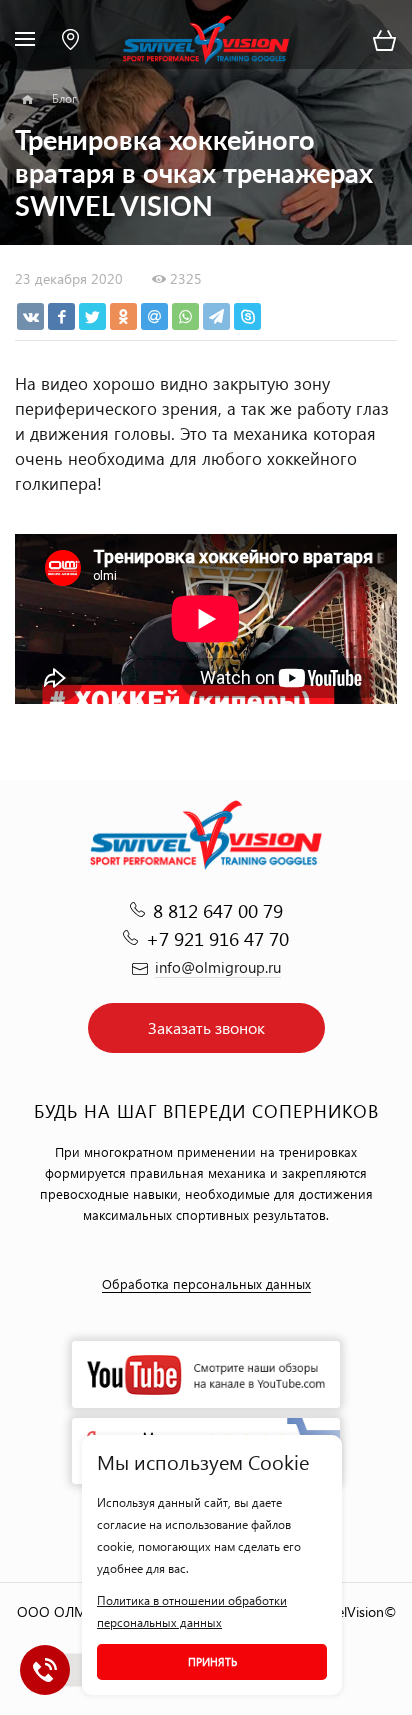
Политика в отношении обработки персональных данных (192, 1611)
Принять (212, 1661)
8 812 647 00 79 (218, 910)
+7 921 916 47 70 (217, 938)
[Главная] (27, 100)
